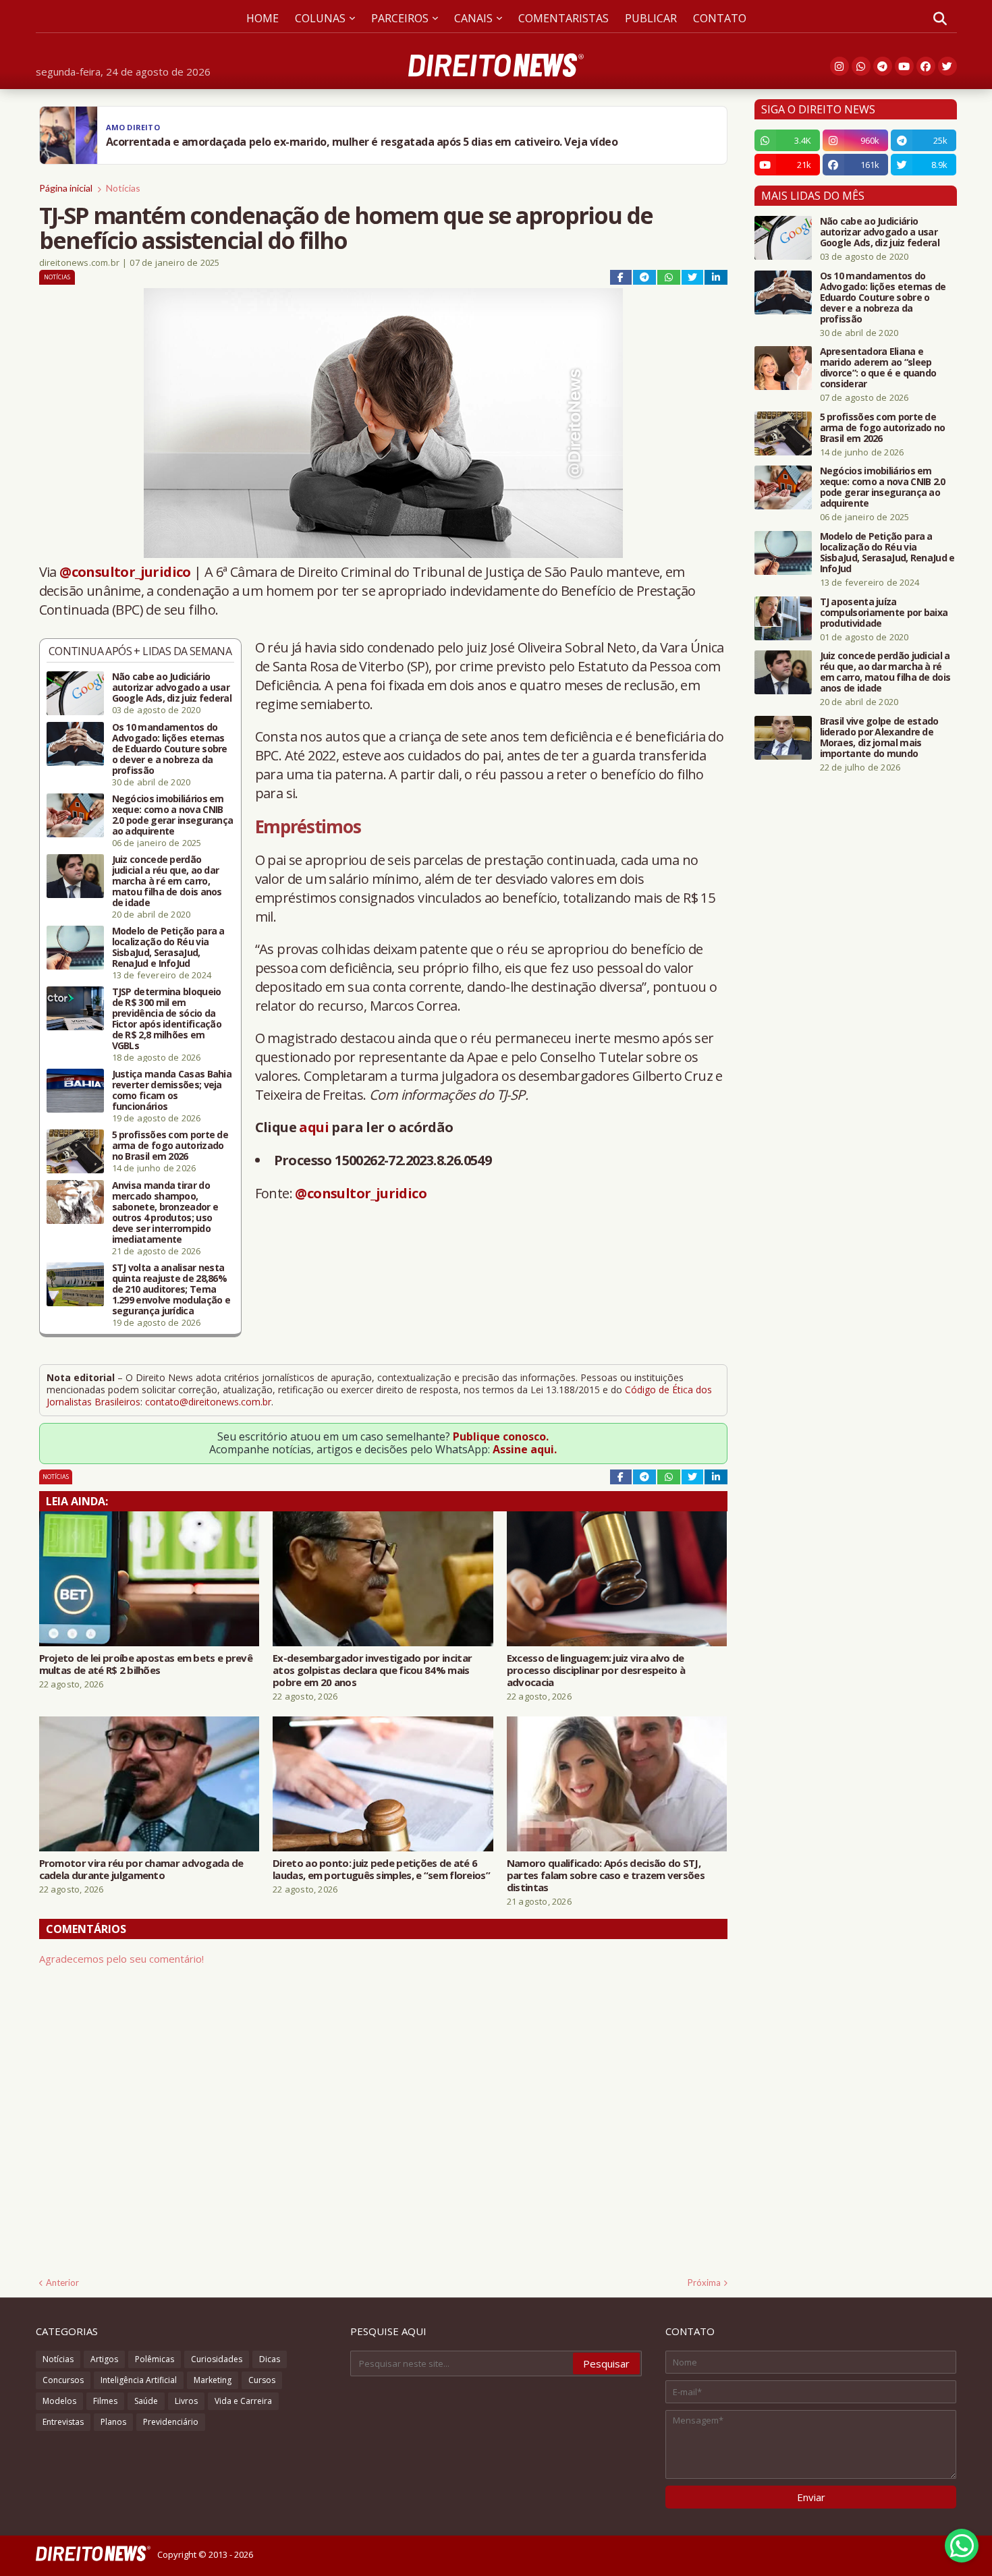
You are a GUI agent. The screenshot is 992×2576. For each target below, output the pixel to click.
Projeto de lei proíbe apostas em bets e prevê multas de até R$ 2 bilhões (146, 1664)
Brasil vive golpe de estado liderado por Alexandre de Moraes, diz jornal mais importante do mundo (879, 737)
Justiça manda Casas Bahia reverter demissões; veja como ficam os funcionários (172, 1090)
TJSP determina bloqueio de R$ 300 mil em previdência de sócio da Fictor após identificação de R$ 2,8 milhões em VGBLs (167, 1019)
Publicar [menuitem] (651, 18)
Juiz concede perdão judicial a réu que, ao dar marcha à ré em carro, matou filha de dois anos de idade (167, 881)
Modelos (59, 2401)
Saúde (146, 2401)
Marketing (213, 2380)
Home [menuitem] (263, 18)
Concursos (63, 2380)
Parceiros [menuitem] (400, 18)
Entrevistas (63, 2422)
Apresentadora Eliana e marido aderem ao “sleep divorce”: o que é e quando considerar (878, 368)
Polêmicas (155, 2359)
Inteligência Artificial (139, 2380)
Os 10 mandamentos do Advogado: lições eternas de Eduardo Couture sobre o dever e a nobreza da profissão (170, 749)
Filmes (105, 2401)
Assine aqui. (525, 1449)
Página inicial (66, 188)
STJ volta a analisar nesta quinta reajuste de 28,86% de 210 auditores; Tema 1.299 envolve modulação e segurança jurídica (171, 1289)
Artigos (104, 2359)
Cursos (262, 2380)
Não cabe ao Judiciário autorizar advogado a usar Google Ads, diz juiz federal (172, 688)
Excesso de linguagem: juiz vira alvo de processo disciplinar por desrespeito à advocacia (596, 1670)
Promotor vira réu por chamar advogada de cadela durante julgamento (141, 1869)
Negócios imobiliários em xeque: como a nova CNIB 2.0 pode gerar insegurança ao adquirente (173, 815)
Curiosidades (217, 2359)
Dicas (270, 2359)
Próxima (704, 2283)
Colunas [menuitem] (320, 18)
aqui (314, 1127)
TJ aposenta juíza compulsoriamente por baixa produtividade (884, 613)
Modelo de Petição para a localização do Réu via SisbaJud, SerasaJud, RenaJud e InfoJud (168, 947)
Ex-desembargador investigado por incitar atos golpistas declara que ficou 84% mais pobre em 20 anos (372, 1670)
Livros (186, 2401)
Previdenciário (171, 2422)
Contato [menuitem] (720, 18)
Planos (113, 2422)
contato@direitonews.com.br (208, 1402)
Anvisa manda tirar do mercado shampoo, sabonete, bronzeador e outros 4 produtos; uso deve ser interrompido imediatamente (165, 1212)
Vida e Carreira (243, 2401)
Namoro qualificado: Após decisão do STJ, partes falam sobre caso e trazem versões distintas (606, 1875)
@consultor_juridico (125, 572)
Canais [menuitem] (473, 18)
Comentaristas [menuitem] (563, 18)
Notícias (123, 188)
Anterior (62, 2283)
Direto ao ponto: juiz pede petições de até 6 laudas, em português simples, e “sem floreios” (381, 1869)
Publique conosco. (501, 1436)
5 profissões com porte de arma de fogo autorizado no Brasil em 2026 (170, 1146)
